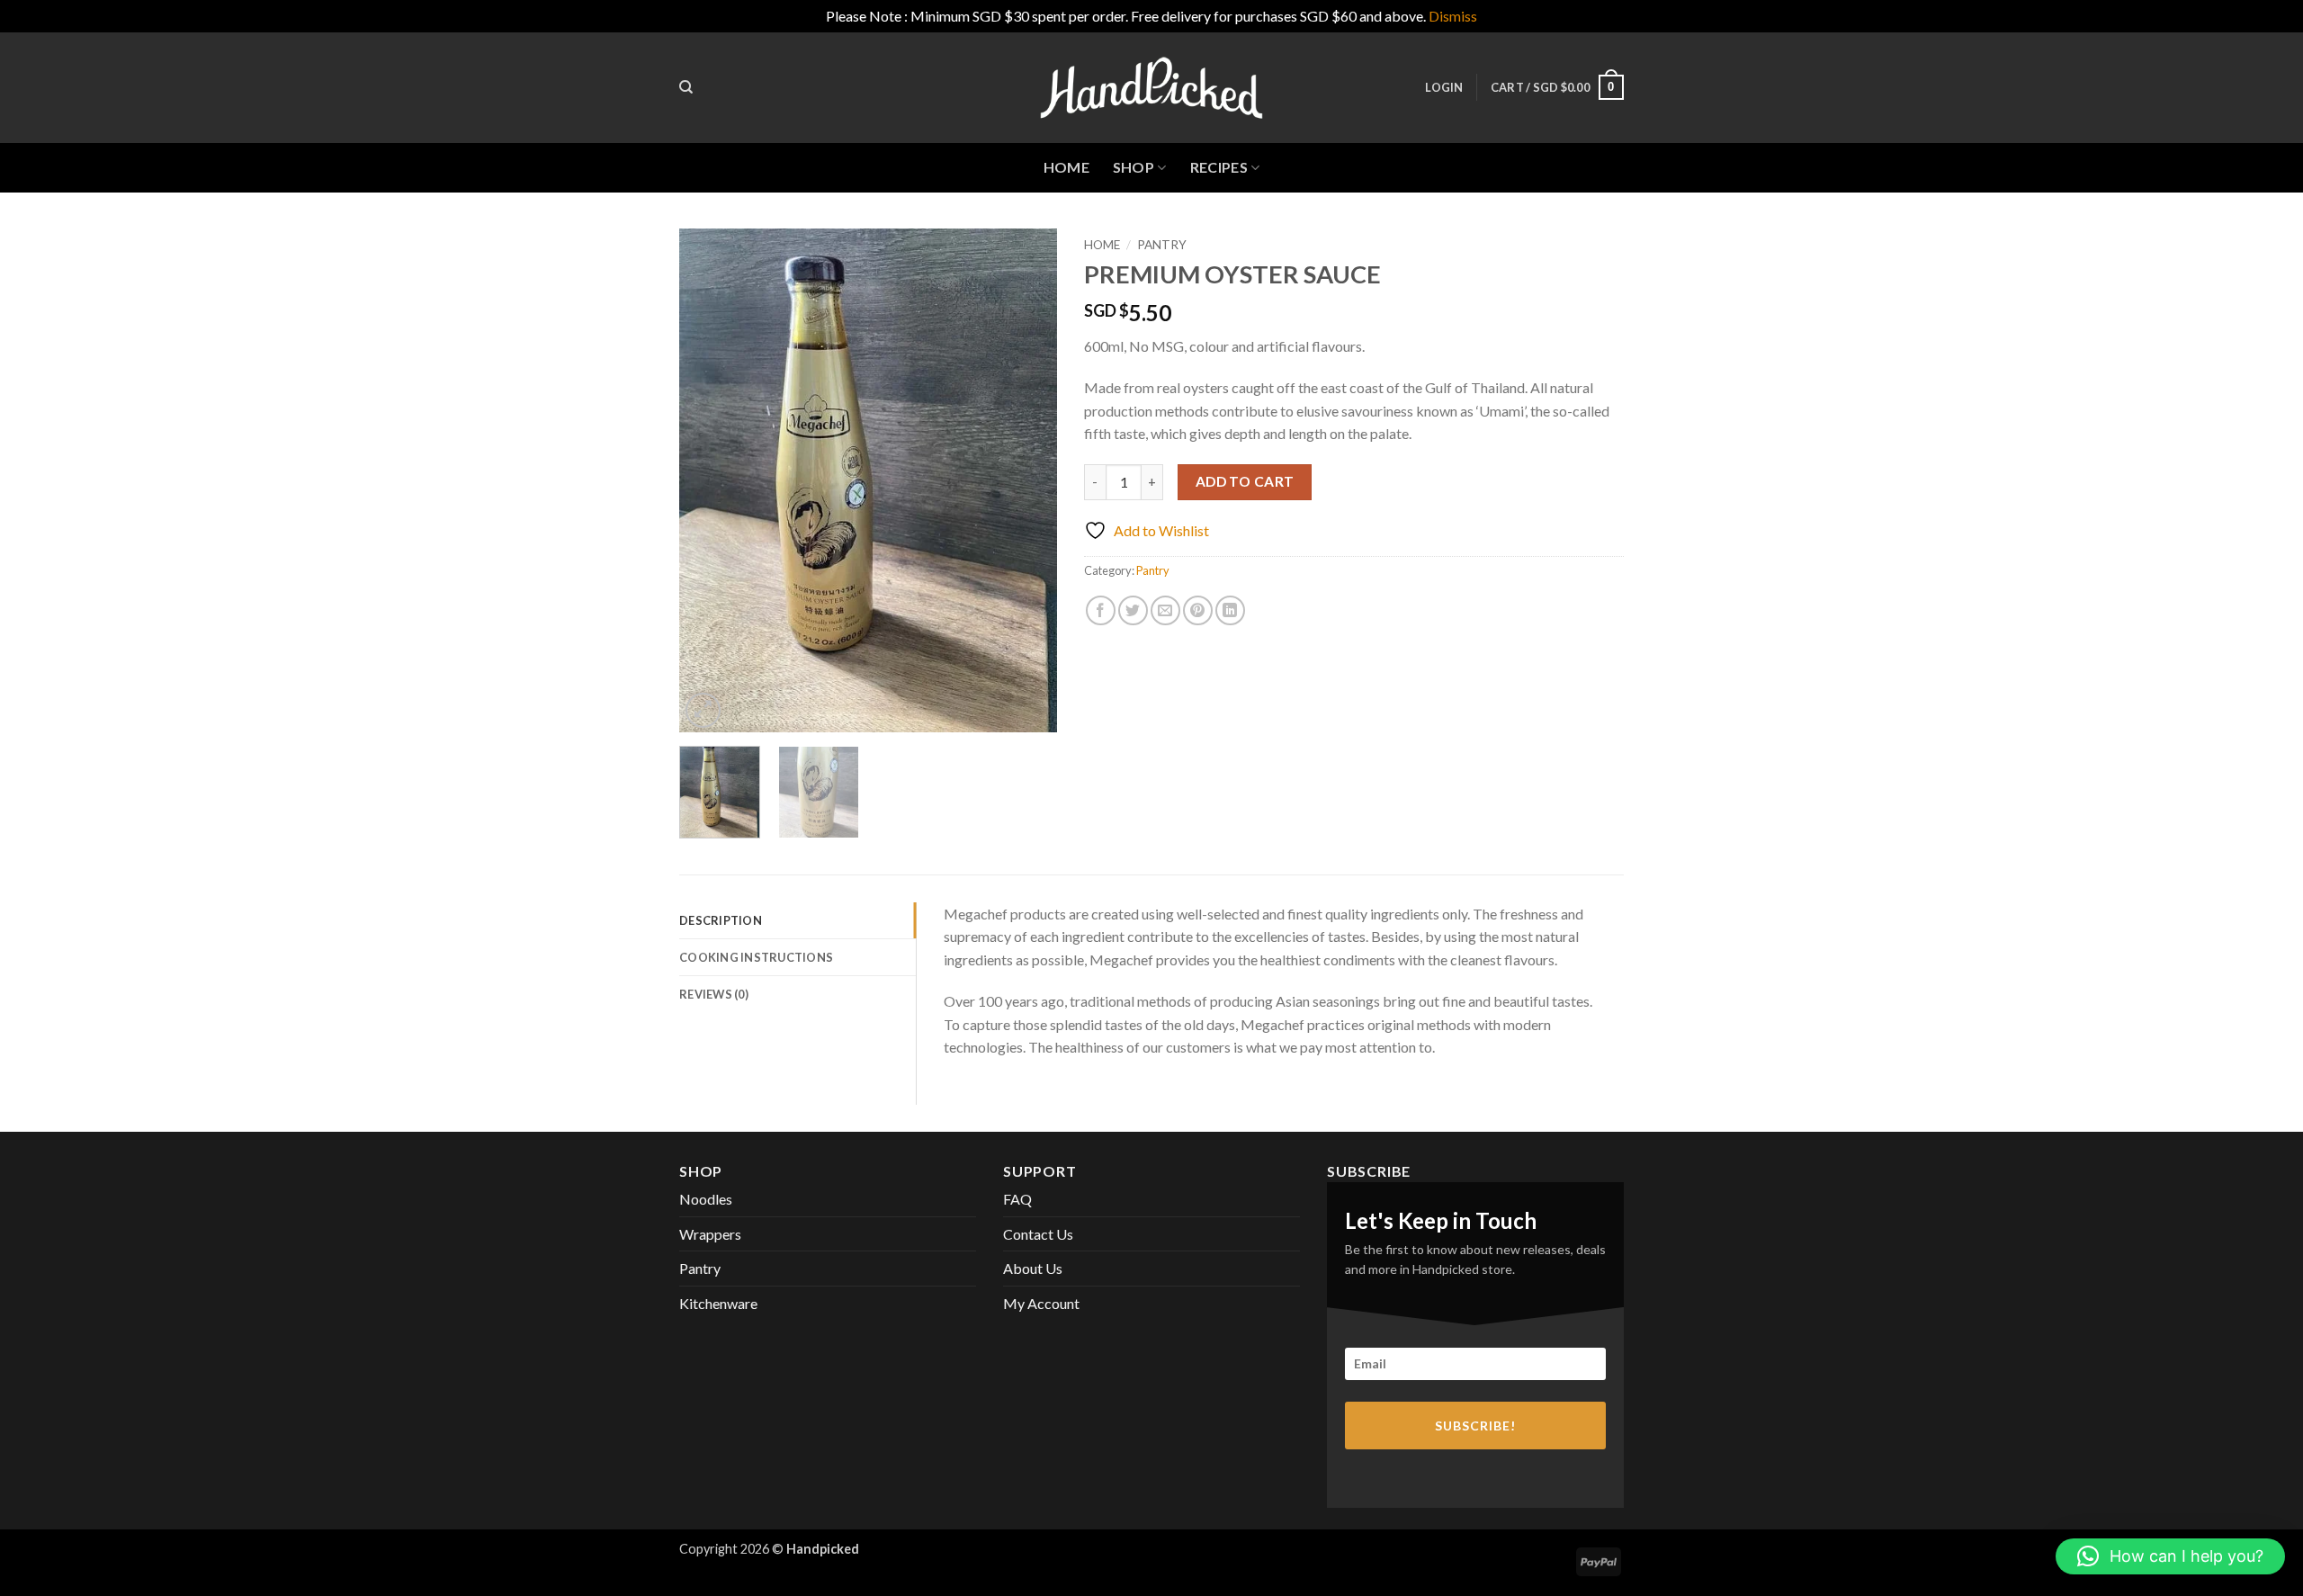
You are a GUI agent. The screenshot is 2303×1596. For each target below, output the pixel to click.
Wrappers (710, 1234)
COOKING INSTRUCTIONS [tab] (756, 957)
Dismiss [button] (1453, 16)
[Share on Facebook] (1101, 610)
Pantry (1162, 245)
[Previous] (710, 480)
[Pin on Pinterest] (1198, 610)
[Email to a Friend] (1165, 610)
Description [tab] (721, 920)
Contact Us (1038, 1234)
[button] (1444, 87)
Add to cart (1245, 481)
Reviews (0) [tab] (714, 994)
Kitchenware (718, 1303)
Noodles (706, 1199)
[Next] (1026, 480)
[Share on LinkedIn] (1230, 610)
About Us (1033, 1268)
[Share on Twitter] (1133, 610)
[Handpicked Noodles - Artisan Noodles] (1151, 88)
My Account (1041, 1303)
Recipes (1219, 167)
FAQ (1017, 1199)
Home (1066, 167)
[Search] (686, 87)
